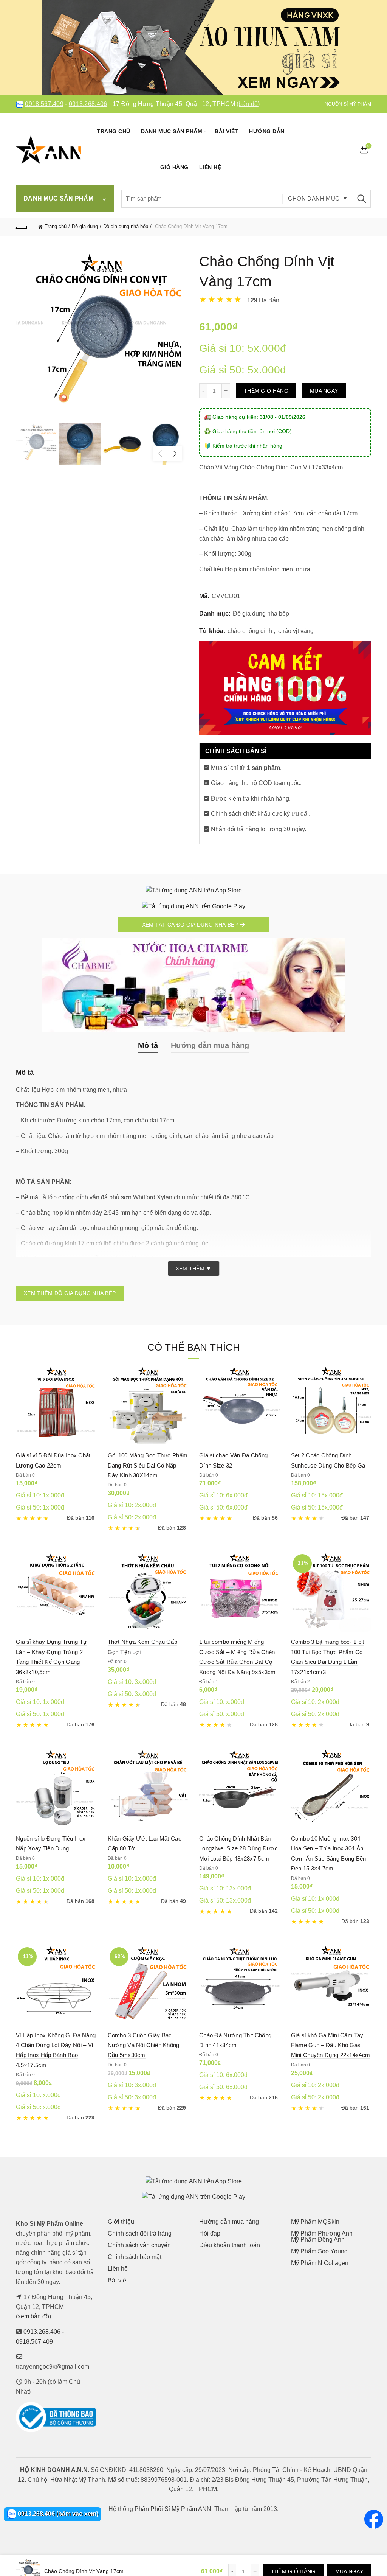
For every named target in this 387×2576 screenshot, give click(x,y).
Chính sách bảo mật (135, 2257)
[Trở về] (22, 227)
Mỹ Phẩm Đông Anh (318, 2239)
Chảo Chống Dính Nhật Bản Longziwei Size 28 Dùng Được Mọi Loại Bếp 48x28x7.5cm (238, 1848)
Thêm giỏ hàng (266, 391)
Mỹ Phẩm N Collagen (320, 2263)
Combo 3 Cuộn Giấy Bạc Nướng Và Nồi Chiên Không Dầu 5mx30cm (144, 2045)
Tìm (362, 199)
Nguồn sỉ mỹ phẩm (348, 104)
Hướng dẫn (267, 131)
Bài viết (227, 131)
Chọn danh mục (314, 198)
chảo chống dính (250, 631)
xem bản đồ (33, 2316)
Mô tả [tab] (148, 1045)
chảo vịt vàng (296, 631)
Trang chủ (114, 131)
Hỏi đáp (210, 2233)
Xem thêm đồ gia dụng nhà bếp (70, 1293)
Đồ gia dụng (85, 226)
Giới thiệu (121, 2222)
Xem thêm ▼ (194, 1269)
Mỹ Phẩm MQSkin (315, 2222)
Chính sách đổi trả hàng (140, 2233)
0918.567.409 (44, 104)
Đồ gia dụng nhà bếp (126, 226)
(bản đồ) (248, 104)
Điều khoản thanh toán (230, 2245)
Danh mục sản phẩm (172, 131)
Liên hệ (210, 167)
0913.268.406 (88, 104)
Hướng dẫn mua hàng (229, 2222)
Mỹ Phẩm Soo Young (319, 2251)
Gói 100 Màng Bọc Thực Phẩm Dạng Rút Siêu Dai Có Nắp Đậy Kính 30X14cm (148, 1465)
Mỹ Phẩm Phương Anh (322, 2233)
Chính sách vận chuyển (139, 2245)
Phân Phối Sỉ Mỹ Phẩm (166, 2509)
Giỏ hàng (174, 167)
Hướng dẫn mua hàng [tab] (210, 1045)
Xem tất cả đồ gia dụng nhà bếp (191, 925)
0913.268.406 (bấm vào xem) (57, 2514)
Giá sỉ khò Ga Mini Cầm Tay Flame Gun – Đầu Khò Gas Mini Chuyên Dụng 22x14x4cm (331, 2045)
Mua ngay (324, 391)
